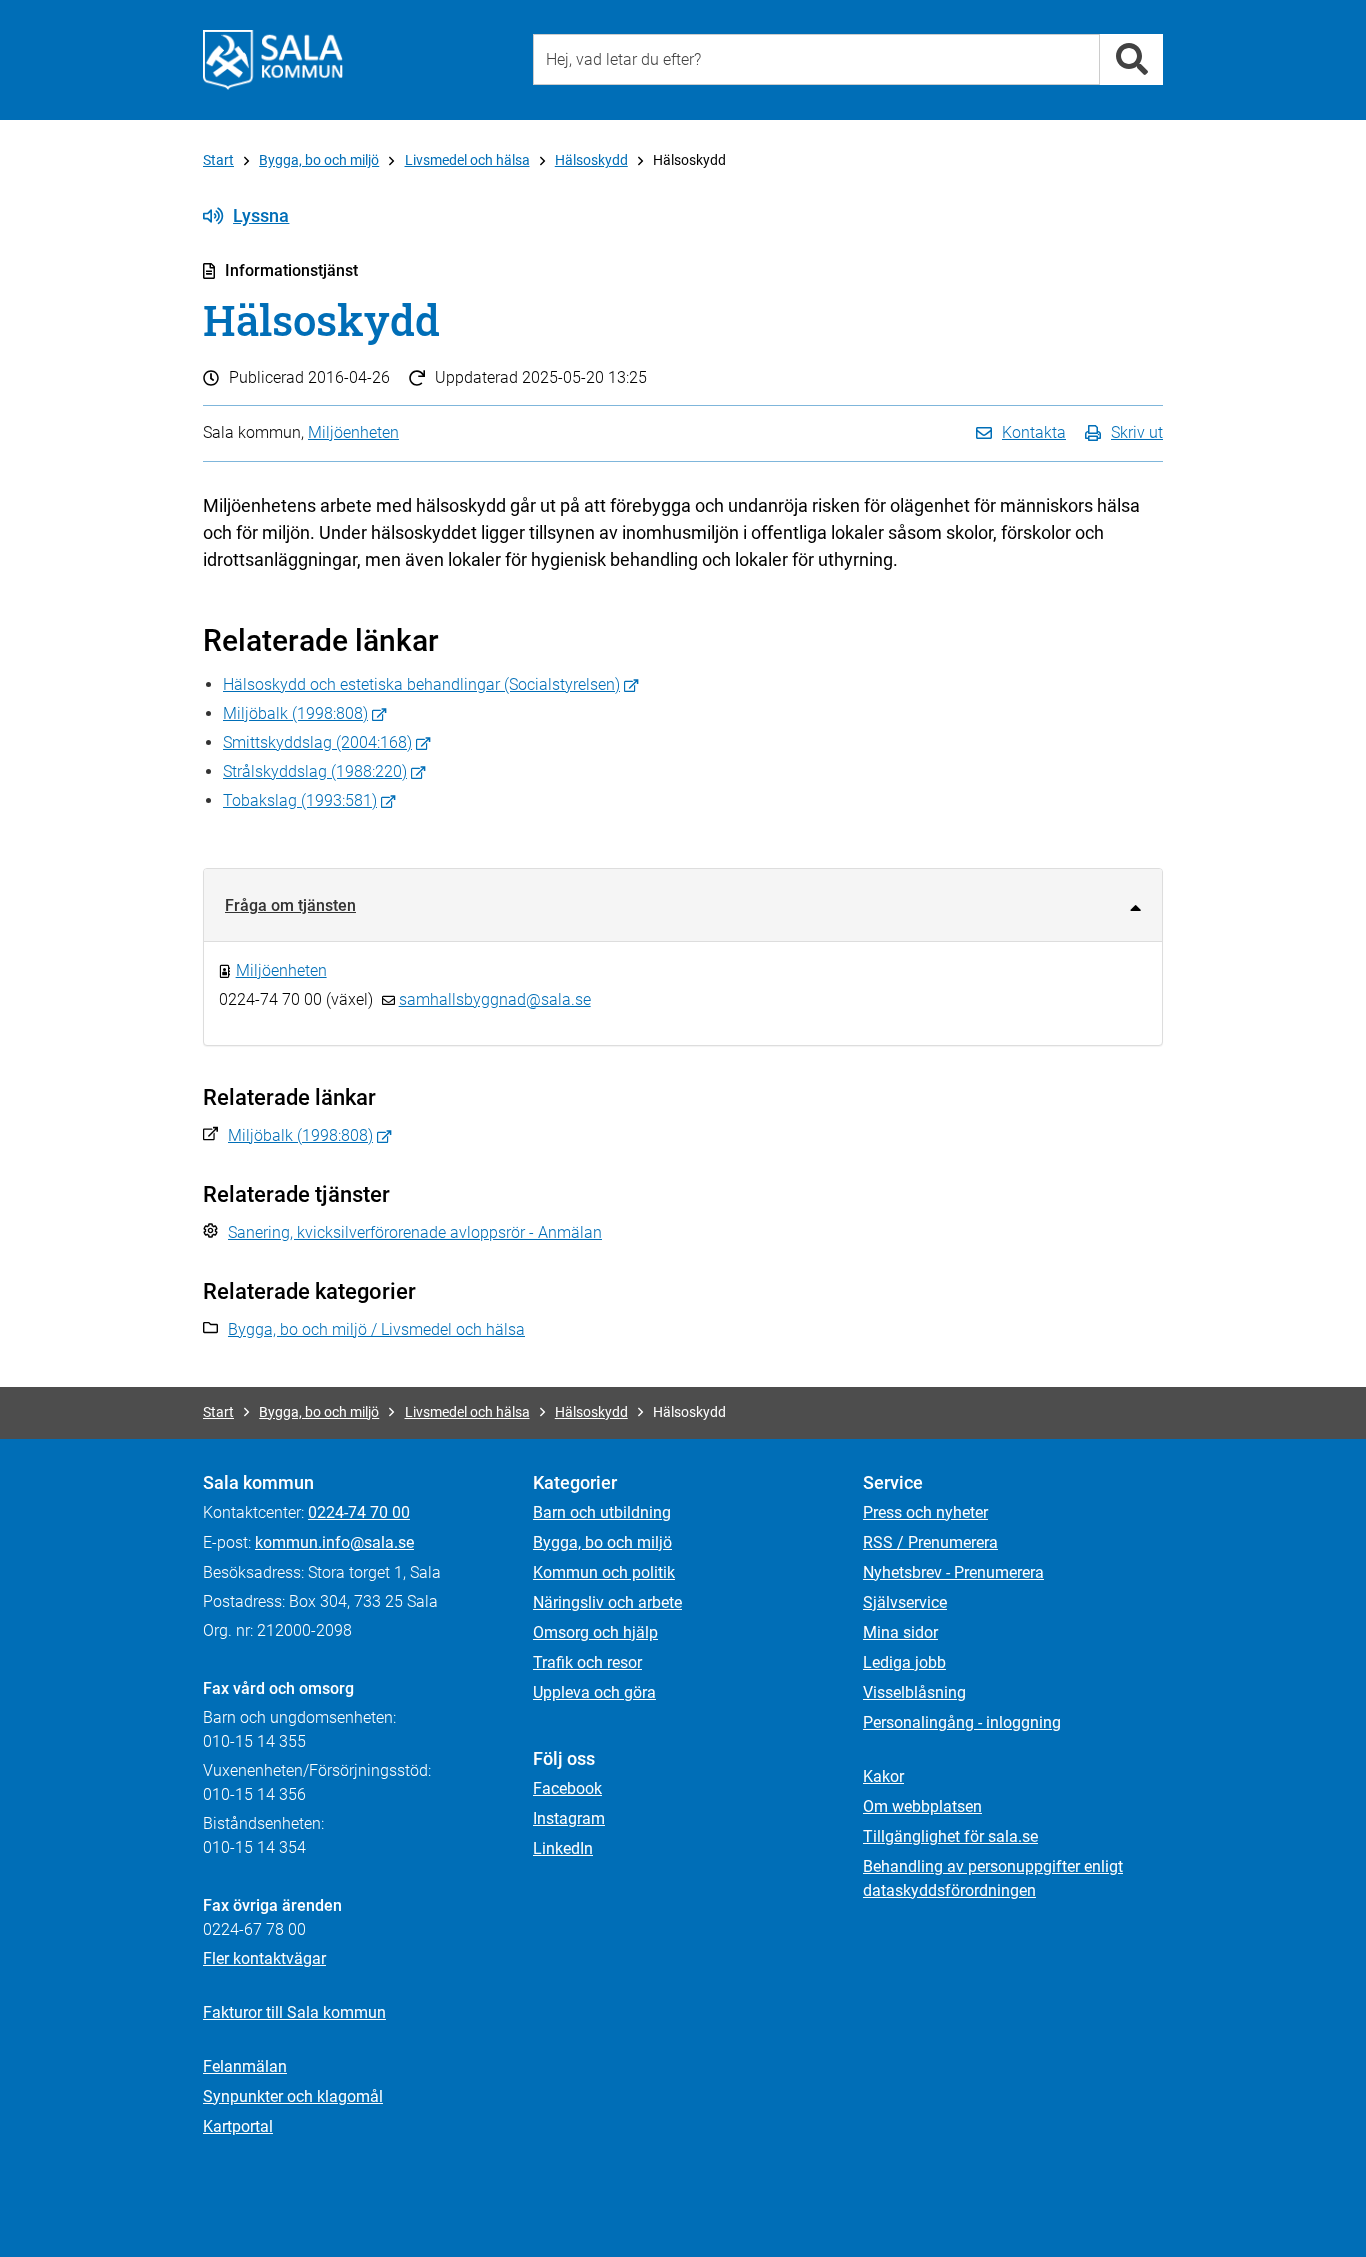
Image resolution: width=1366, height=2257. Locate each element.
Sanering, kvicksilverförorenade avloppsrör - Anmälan (415, 1232)
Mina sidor (900, 1632)
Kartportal (238, 2126)
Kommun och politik (604, 1572)
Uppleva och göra (594, 1692)
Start (218, 160)
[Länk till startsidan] (273, 60)
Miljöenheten (353, 432)
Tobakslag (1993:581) (300, 800)
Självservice (905, 1602)
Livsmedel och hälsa (467, 160)
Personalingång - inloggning (962, 1722)
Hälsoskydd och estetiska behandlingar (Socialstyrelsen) (421, 684)
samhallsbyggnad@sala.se (495, 999)
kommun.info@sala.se (334, 1542)
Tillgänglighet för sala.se (950, 1836)
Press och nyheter (925, 1512)
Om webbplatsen (922, 1806)
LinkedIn (563, 1848)
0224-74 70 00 (359, 1512)
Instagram (569, 1818)
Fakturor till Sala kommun (294, 2012)
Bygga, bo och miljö (319, 160)
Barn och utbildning (602, 1512)
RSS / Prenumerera (930, 1542)
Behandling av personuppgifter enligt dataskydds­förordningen (993, 1878)
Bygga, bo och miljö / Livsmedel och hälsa (376, 1329)
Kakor (883, 1776)
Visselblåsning (914, 1692)
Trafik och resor (587, 1662)
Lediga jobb (904, 1662)
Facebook (567, 1788)
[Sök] (1131, 59)
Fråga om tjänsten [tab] (290, 905)
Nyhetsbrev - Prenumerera (953, 1572)
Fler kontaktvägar (264, 1958)
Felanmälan (245, 2066)
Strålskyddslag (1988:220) (315, 771)
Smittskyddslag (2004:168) (317, 742)
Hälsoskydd (591, 160)
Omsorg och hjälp (595, 1632)
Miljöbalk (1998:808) (295, 713)
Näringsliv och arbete (607, 1602)
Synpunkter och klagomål (293, 2096)
